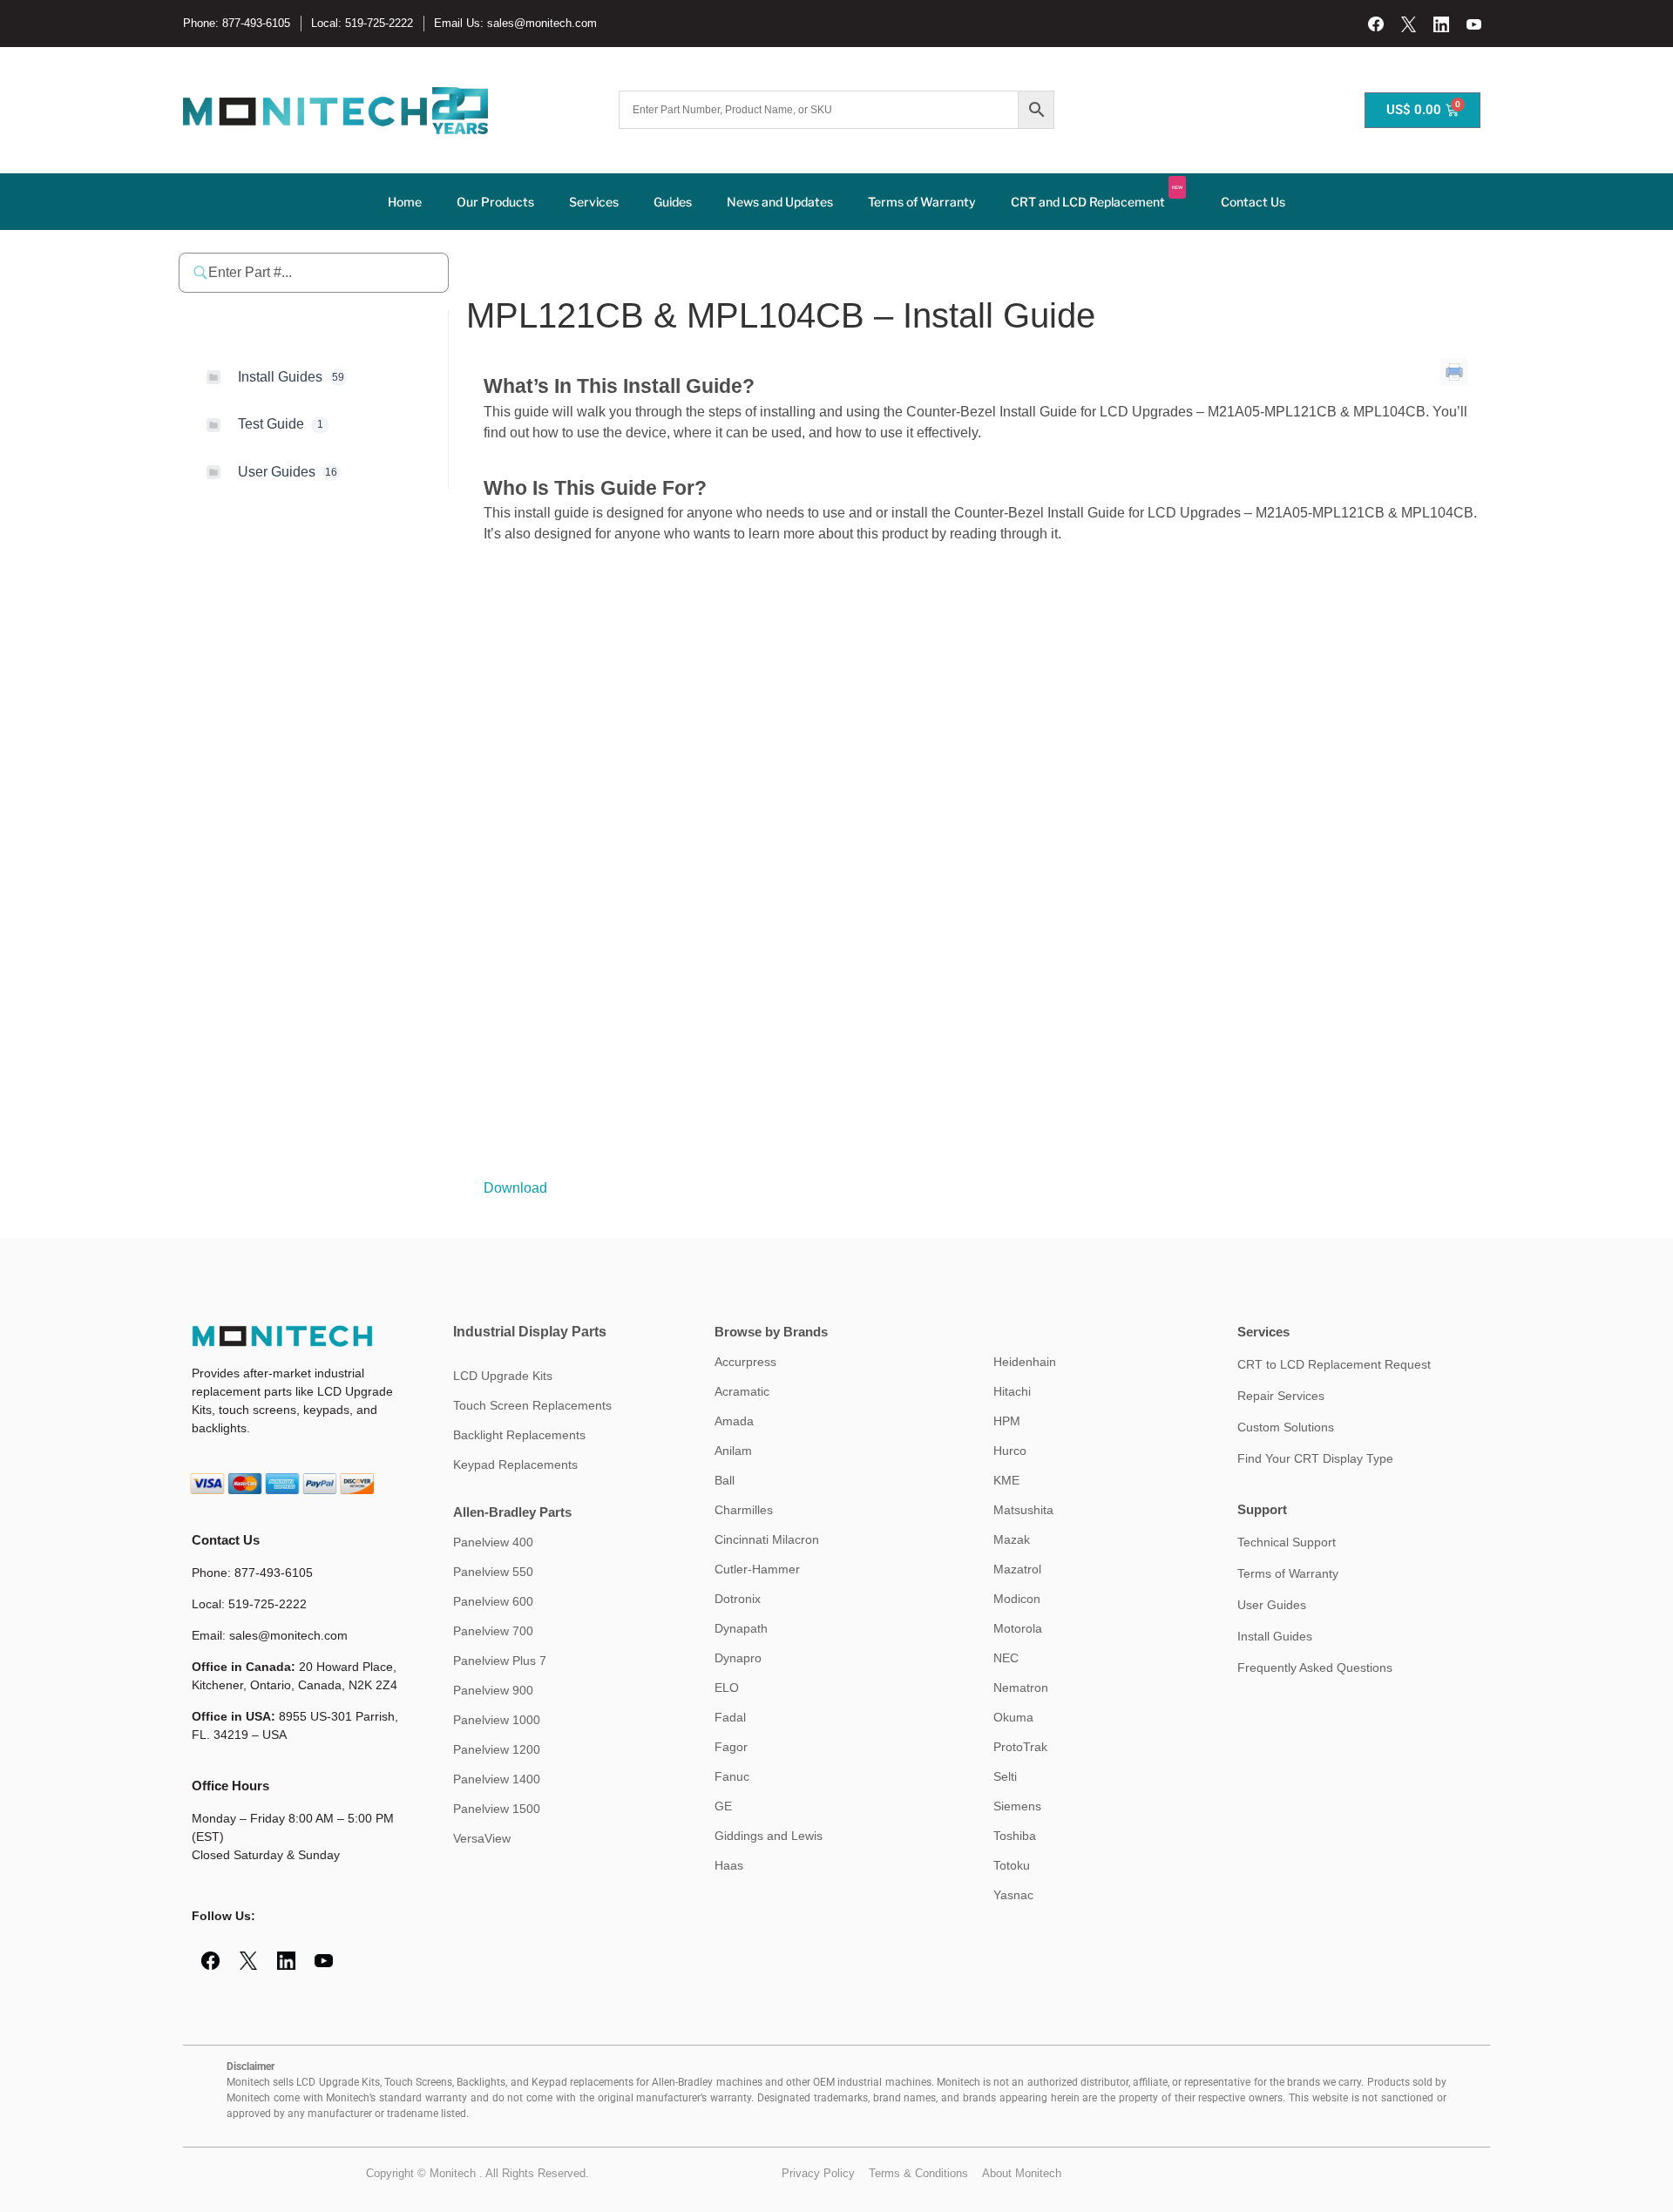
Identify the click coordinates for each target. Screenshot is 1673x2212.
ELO (727, 1688)
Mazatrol (1017, 1569)
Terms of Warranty (922, 202)
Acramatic (742, 1391)
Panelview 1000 (497, 1720)
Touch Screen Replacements (532, 1405)
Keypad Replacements (515, 1465)
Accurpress (745, 1362)
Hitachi (1012, 1391)
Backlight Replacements (519, 1435)
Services (594, 202)
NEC (1006, 1658)
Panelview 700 (493, 1631)
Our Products (495, 202)
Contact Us (1253, 202)
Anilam (733, 1451)
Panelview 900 (493, 1690)
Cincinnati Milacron (767, 1539)
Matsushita (1023, 1510)
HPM (1007, 1421)
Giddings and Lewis (769, 1836)
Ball (725, 1480)
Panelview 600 (493, 1601)
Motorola (1018, 1628)
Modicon (1017, 1599)
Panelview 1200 (497, 1749)
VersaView (482, 1838)
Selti (1005, 1776)
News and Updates (780, 202)
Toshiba (1015, 1836)
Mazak (1012, 1539)
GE (723, 1806)
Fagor (731, 1747)
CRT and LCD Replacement (1097, 197)
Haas (729, 1865)
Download (515, 1188)
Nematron (1021, 1688)
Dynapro (738, 1658)
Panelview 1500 (497, 1809)
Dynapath (741, 1628)
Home (405, 202)
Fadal (730, 1717)
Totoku (1012, 1865)
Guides (673, 202)
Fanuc (732, 1776)
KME (1006, 1480)
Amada (734, 1421)
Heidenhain (1025, 1362)
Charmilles (744, 1510)
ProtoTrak (1020, 1747)
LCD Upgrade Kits (503, 1376)
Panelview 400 (493, 1542)
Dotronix (738, 1599)
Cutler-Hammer (757, 1569)
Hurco (1010, 1451)
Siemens (1017, 1806)
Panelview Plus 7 (500, 1661)
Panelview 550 (493, 1572)
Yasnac (1013, 1895)
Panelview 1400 (497, 1779)
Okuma (1013, 1717)
